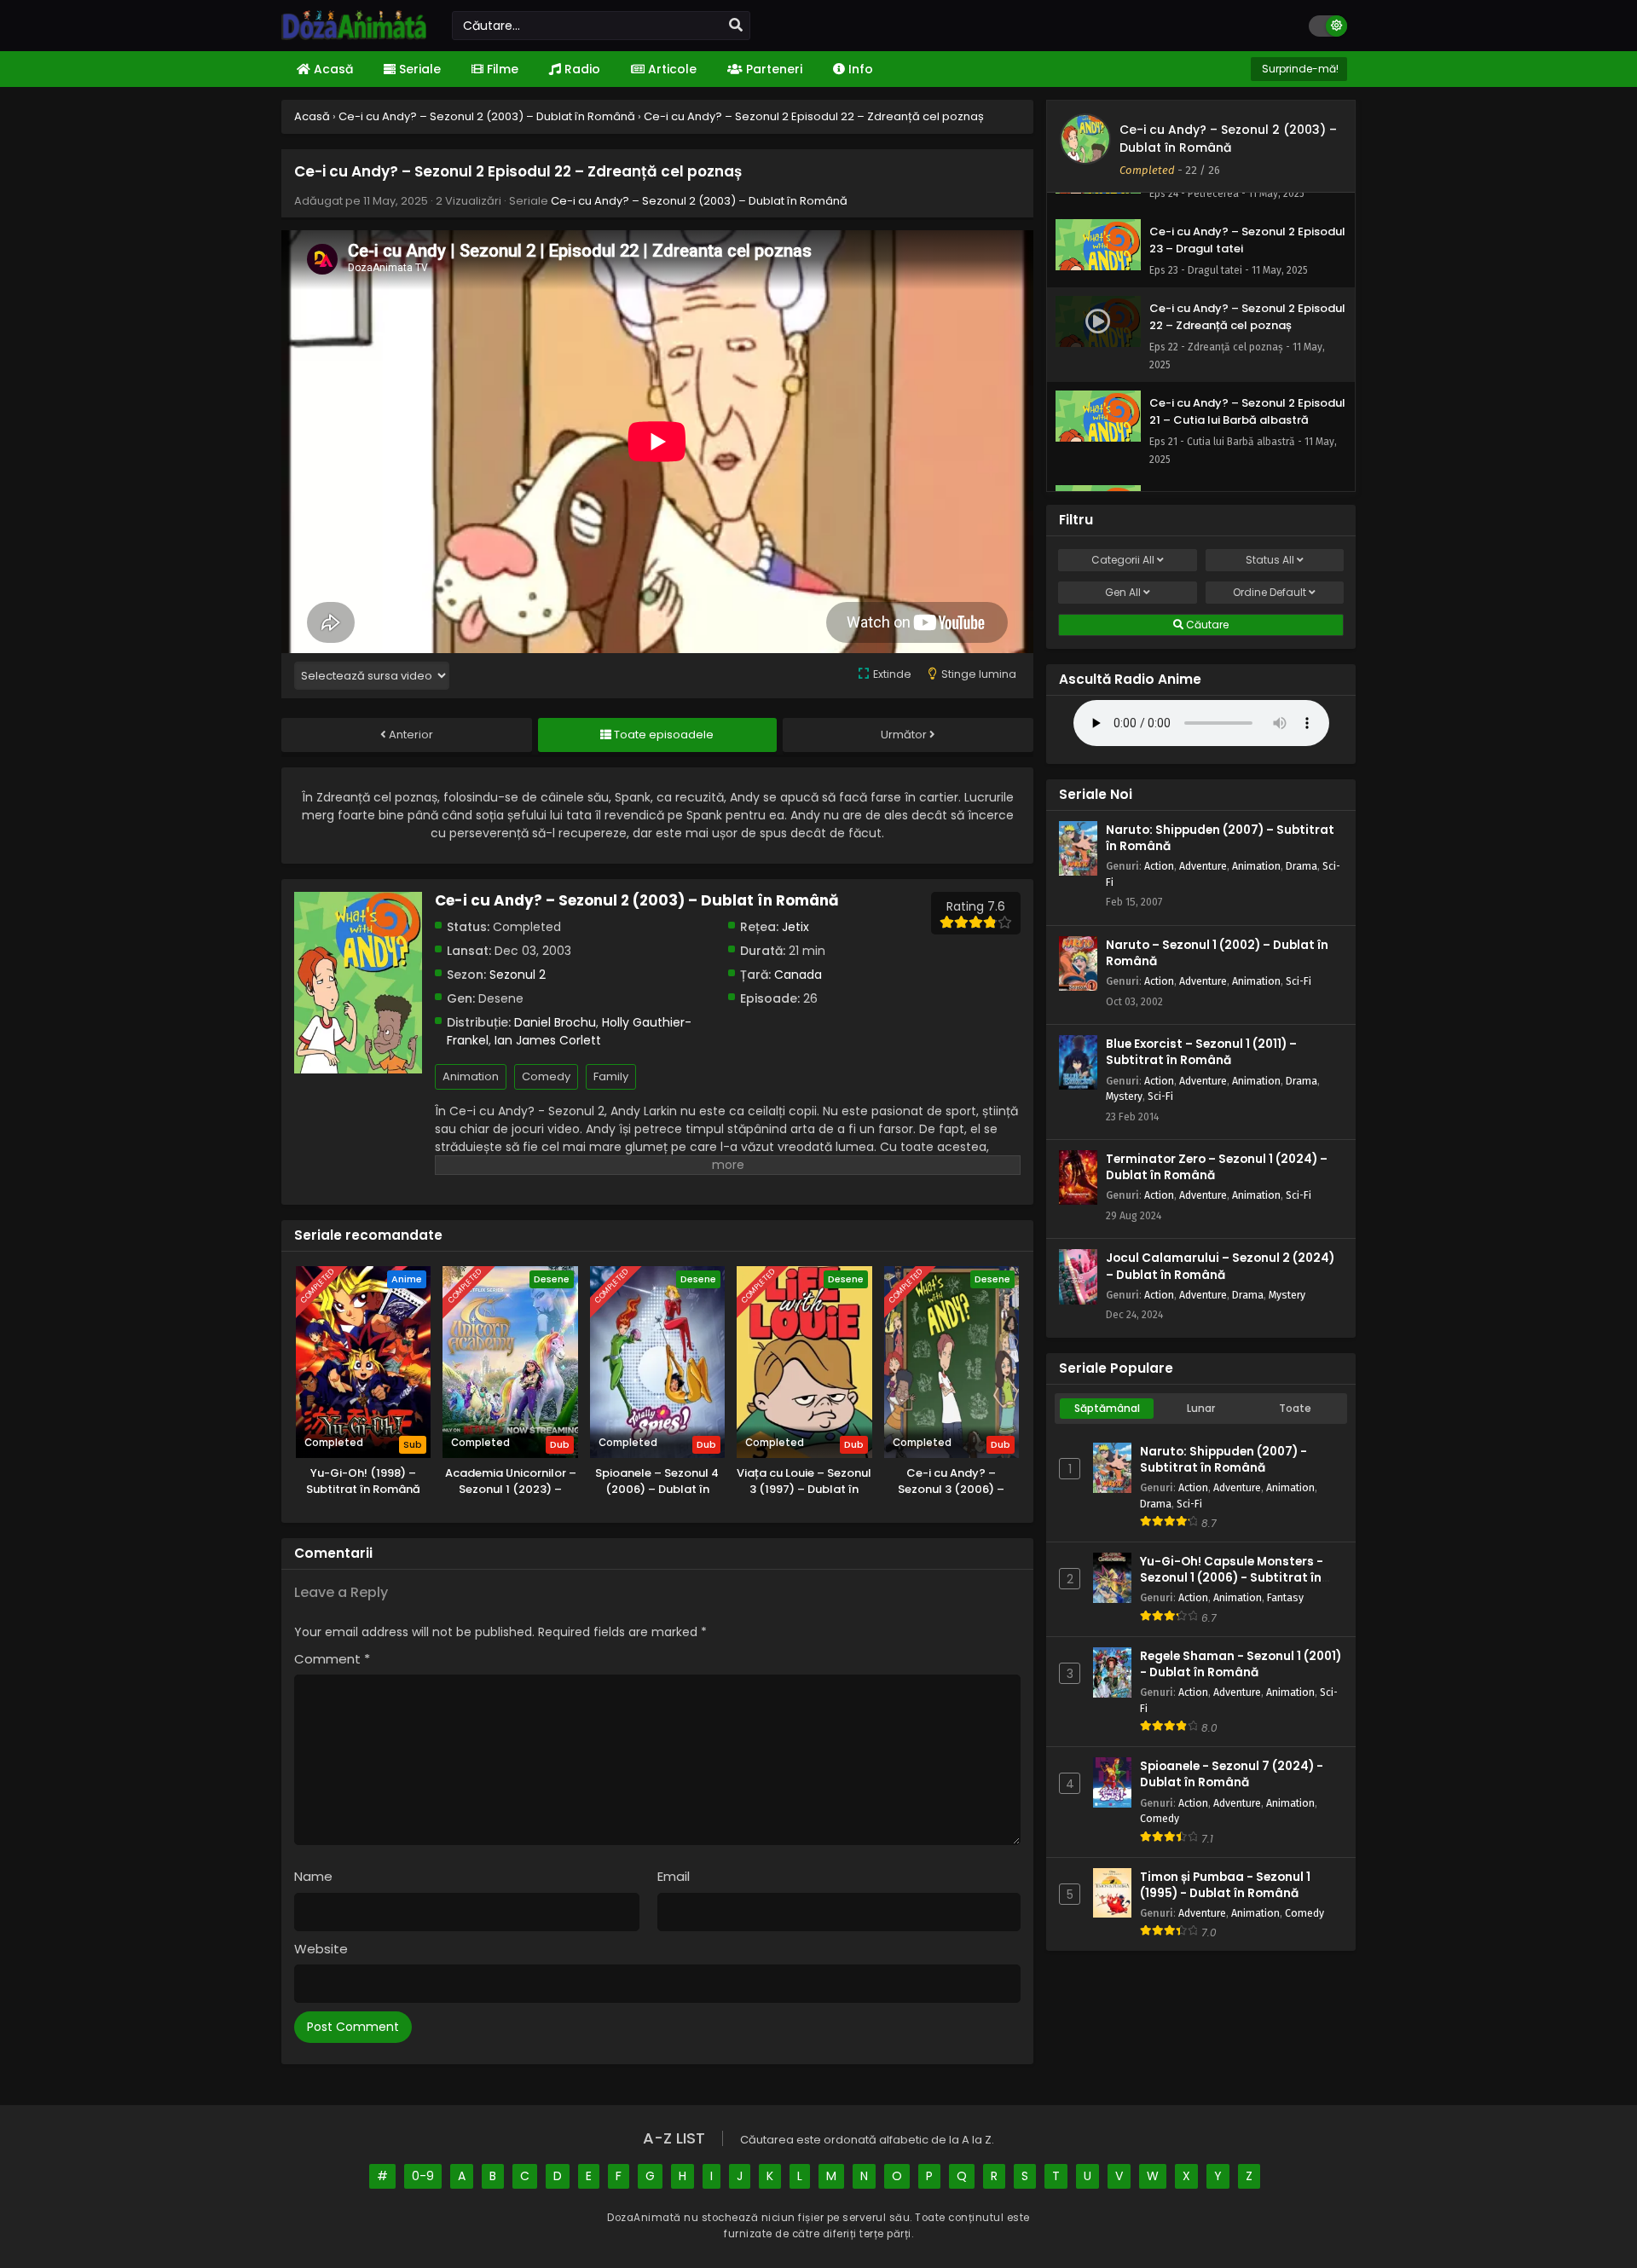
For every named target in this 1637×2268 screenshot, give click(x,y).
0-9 (423, 2176)
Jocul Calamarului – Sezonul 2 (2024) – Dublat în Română (1220, 1266)
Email (674, 1876)
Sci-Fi (1299, 981)
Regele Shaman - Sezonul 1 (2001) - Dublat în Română (1241, 1664)
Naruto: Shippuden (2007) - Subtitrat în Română (1223, 1460)
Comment (332, 1659)
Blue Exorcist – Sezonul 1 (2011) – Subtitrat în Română (1201, 1052)
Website (321, 1949)
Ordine (1270, 592)
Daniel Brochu (555, 1022)
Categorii (1123, 560)
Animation (471, 1076)
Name (313, 1876)
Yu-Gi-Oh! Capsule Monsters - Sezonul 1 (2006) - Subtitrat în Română (1232, 1578)
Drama (1302, 866)
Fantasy (1285, 1597)
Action (1159, 866)
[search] (736, 26)
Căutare (1206, 625)
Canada (798, 975)
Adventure (1203, 866)
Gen (1123, 592)
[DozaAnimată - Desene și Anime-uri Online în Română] (354, 36)
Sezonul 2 (518, 975)
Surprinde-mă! (1299, 69)
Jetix (795, 927)
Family (611, 1076)
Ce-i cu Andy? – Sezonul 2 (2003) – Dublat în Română (699, 201)
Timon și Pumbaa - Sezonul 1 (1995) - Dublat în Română (1225, 1885)
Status (1270, 560)
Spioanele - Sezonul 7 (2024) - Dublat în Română (1232, 1774)
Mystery (1124, 1096)
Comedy (546, 1076)
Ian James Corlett (548, 1040)
